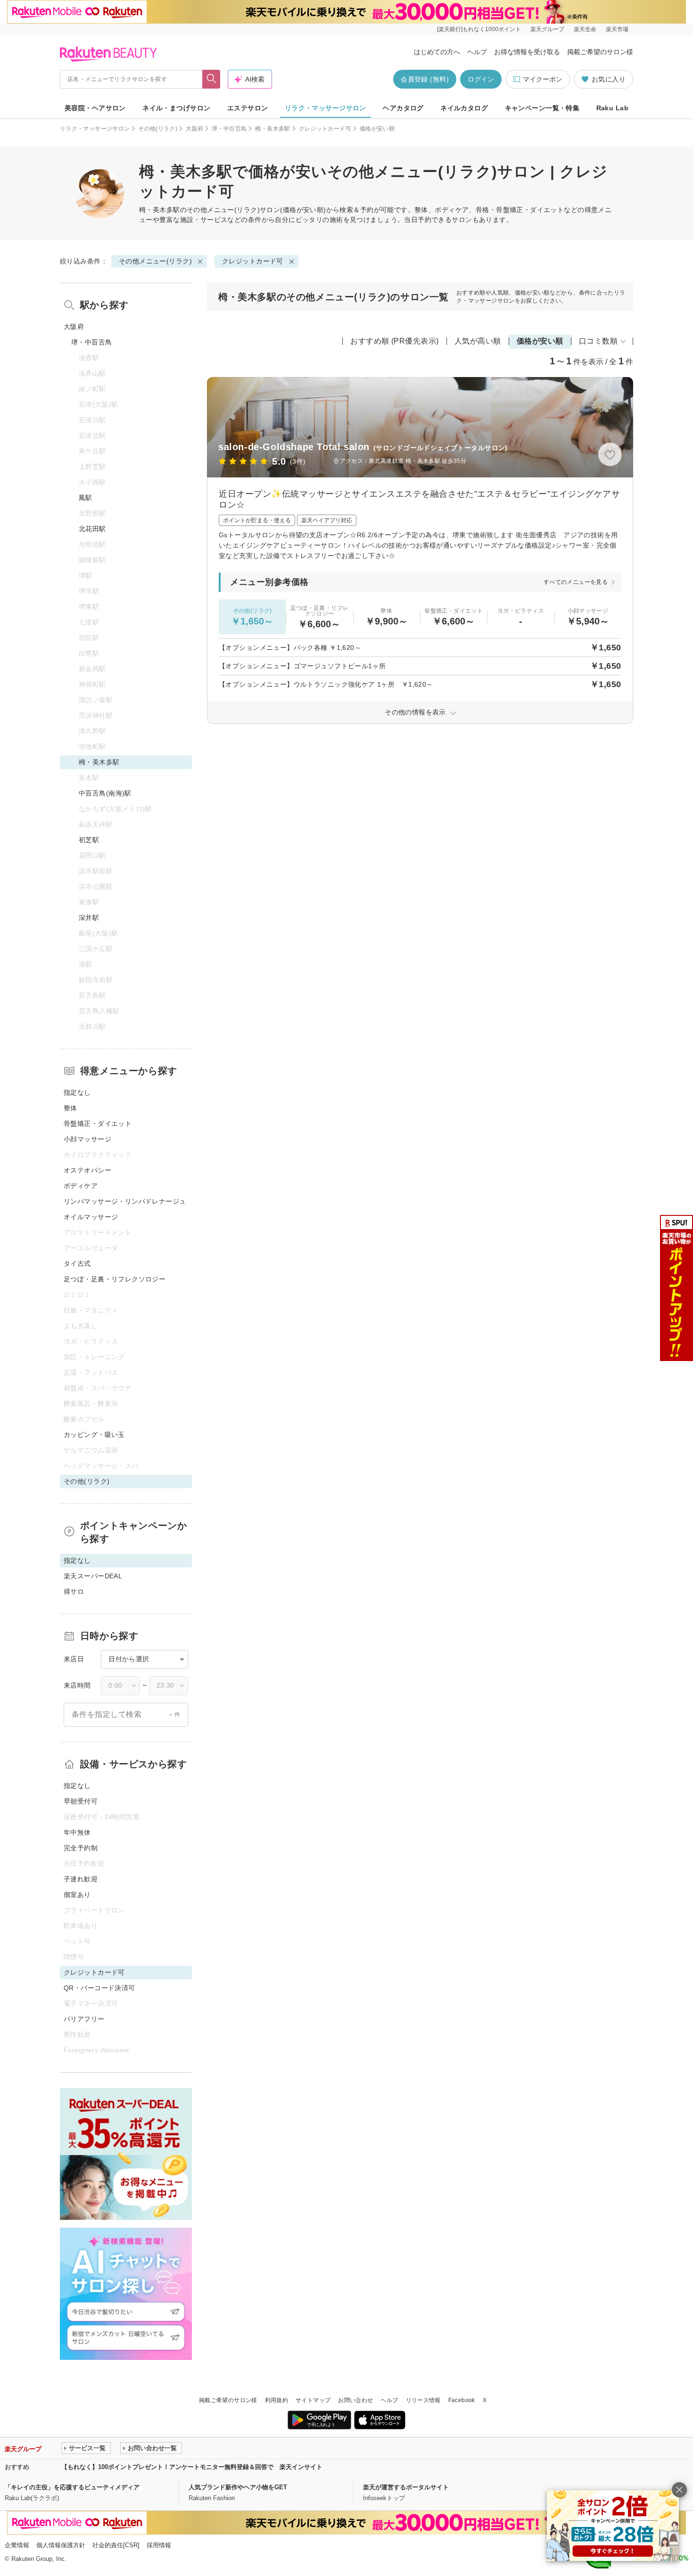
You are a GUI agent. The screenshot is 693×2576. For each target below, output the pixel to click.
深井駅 (89, 918)
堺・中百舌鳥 (229, 129)
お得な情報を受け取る (527, 52)
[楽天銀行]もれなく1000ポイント (479, 29)
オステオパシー (87, 1170)
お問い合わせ (355, 2400)
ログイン (481, 79)
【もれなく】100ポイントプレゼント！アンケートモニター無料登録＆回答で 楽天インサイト (192, 2467)
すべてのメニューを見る (576, 582)
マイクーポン (543, 79)
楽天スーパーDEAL (93, 1576)
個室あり (77, 1895)
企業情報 (17, 2545)
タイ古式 (77, 1263)
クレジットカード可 (325, 129)
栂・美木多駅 (272, 129)
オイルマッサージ (91, 1217)
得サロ (74, 1592)
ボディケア (81, 1186)
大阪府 (194, 129)
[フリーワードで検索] (211, 79)
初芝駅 (89, 840)
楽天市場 (617, 29)
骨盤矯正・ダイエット (98, 1124)
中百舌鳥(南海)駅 (105, 793)
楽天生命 (585, 29)
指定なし (77, 1092)
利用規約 (276, 2400)
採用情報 (159, 2545)
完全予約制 (81, 1848)
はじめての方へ (437, 52)
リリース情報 (423, 2400)
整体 (70, 1108)
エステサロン (248, 108)
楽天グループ (547, 29)
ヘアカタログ (403, 108)
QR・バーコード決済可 (99, 1988)
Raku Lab (612, 108)
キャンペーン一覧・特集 (542, 108)
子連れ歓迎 (81, 1879)
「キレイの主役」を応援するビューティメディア (72, 2487)
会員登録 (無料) (425, 79)
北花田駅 (92, 529)
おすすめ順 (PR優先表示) (395, 341)
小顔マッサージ (87, 1139)
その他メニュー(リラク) (223, 210)
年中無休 (77, 1832)
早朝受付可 (81, 1801)
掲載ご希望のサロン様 (600, 52)
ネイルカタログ (464, 108)
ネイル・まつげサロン (176, 108)
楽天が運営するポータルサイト (406, 2487)
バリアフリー (84, 2019)
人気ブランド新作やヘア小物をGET (238, 2487)
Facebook (462, 2400)
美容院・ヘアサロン (95, 108)
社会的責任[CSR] (116, 2545)
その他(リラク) (158, 129)
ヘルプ (477, 52)
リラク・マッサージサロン (326, 108)
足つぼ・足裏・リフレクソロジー (115, 1279)
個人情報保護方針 (61, 2545)
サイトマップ (313, 2400)
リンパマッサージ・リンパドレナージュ (125, 1201)
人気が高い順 (478, 341)
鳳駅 (86, 498)
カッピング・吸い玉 (94, 1435)
